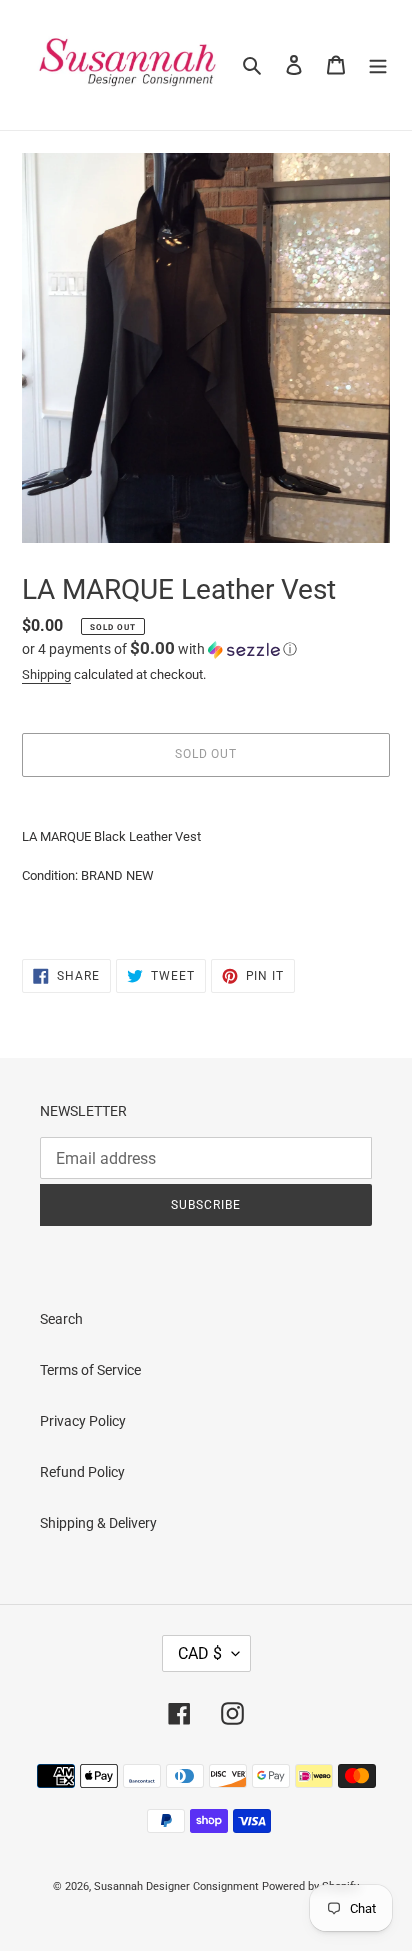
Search (61, 1319)
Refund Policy (82, 1472)
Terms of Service (90, 1370)
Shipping (46, 674)
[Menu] (378, 64)
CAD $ (200, 1653)
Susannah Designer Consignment (176, 1886)
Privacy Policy (83, 1421)
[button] (159, 649)
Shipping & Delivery (98, 1523)
